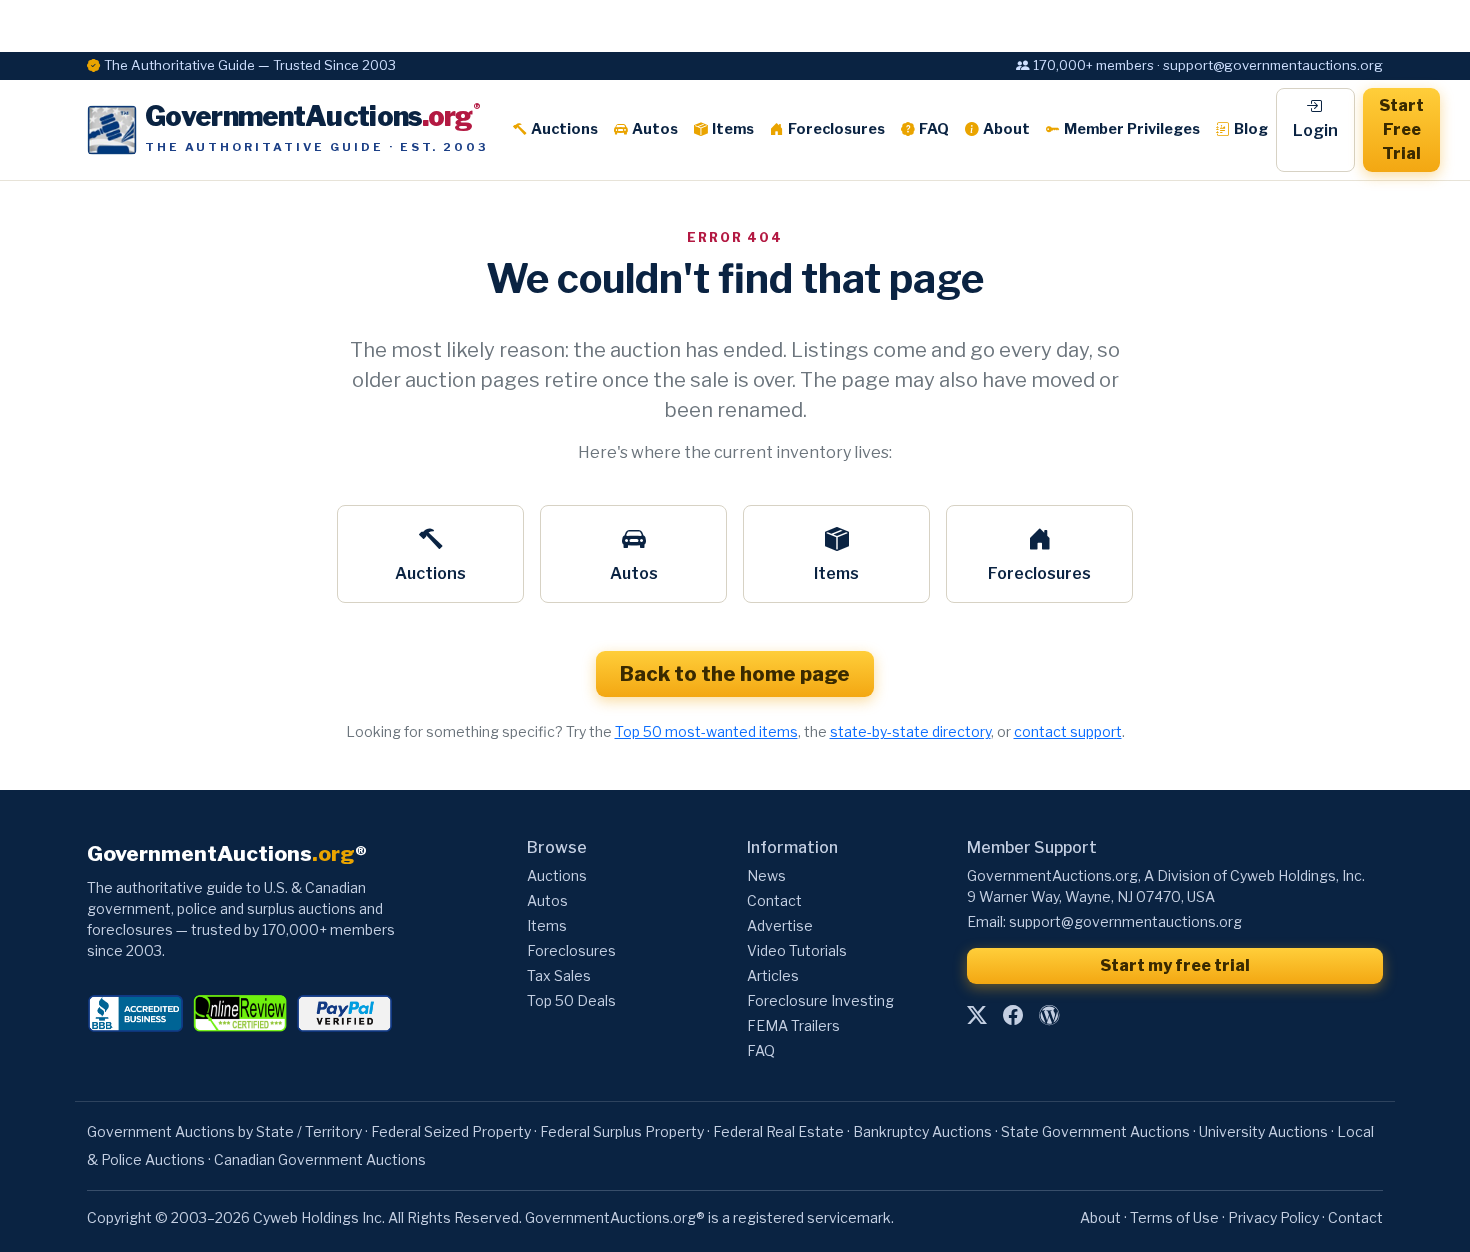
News (766, 875)
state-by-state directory (910, 731)
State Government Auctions (1095, 1131)
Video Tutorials (797, 950)
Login (1315, 130)
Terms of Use (1174, 1217)
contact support (1068, 731)
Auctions (564, 129)
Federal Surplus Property (622, 1131)
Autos (655, 129)
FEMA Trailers (793, 1025)
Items (733, 129)
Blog (1251, 129)
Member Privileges (1132, 129)
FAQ (934, 129)
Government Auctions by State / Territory (224, 1131)
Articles (773, 975)
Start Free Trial (1401, 129)
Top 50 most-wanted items (706, 731)
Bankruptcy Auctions (922, 1131)
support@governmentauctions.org (1125, 921)
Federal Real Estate (778, 1131)
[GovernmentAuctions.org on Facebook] (1013, 1015)
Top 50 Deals (571, 1000)
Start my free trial (1175, 965)
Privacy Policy (1273, 1217)
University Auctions (1263, 1131)
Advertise (780, 925)
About (1006, 129)
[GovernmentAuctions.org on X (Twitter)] (977, 1015)
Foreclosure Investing (820, 1000)
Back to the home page (735, 674)
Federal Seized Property (451, 1131)
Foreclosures (836, 129)
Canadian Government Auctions (320, 1159)
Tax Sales (559, 975)
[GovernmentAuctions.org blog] (1049, 1015)
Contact (774, 900)
